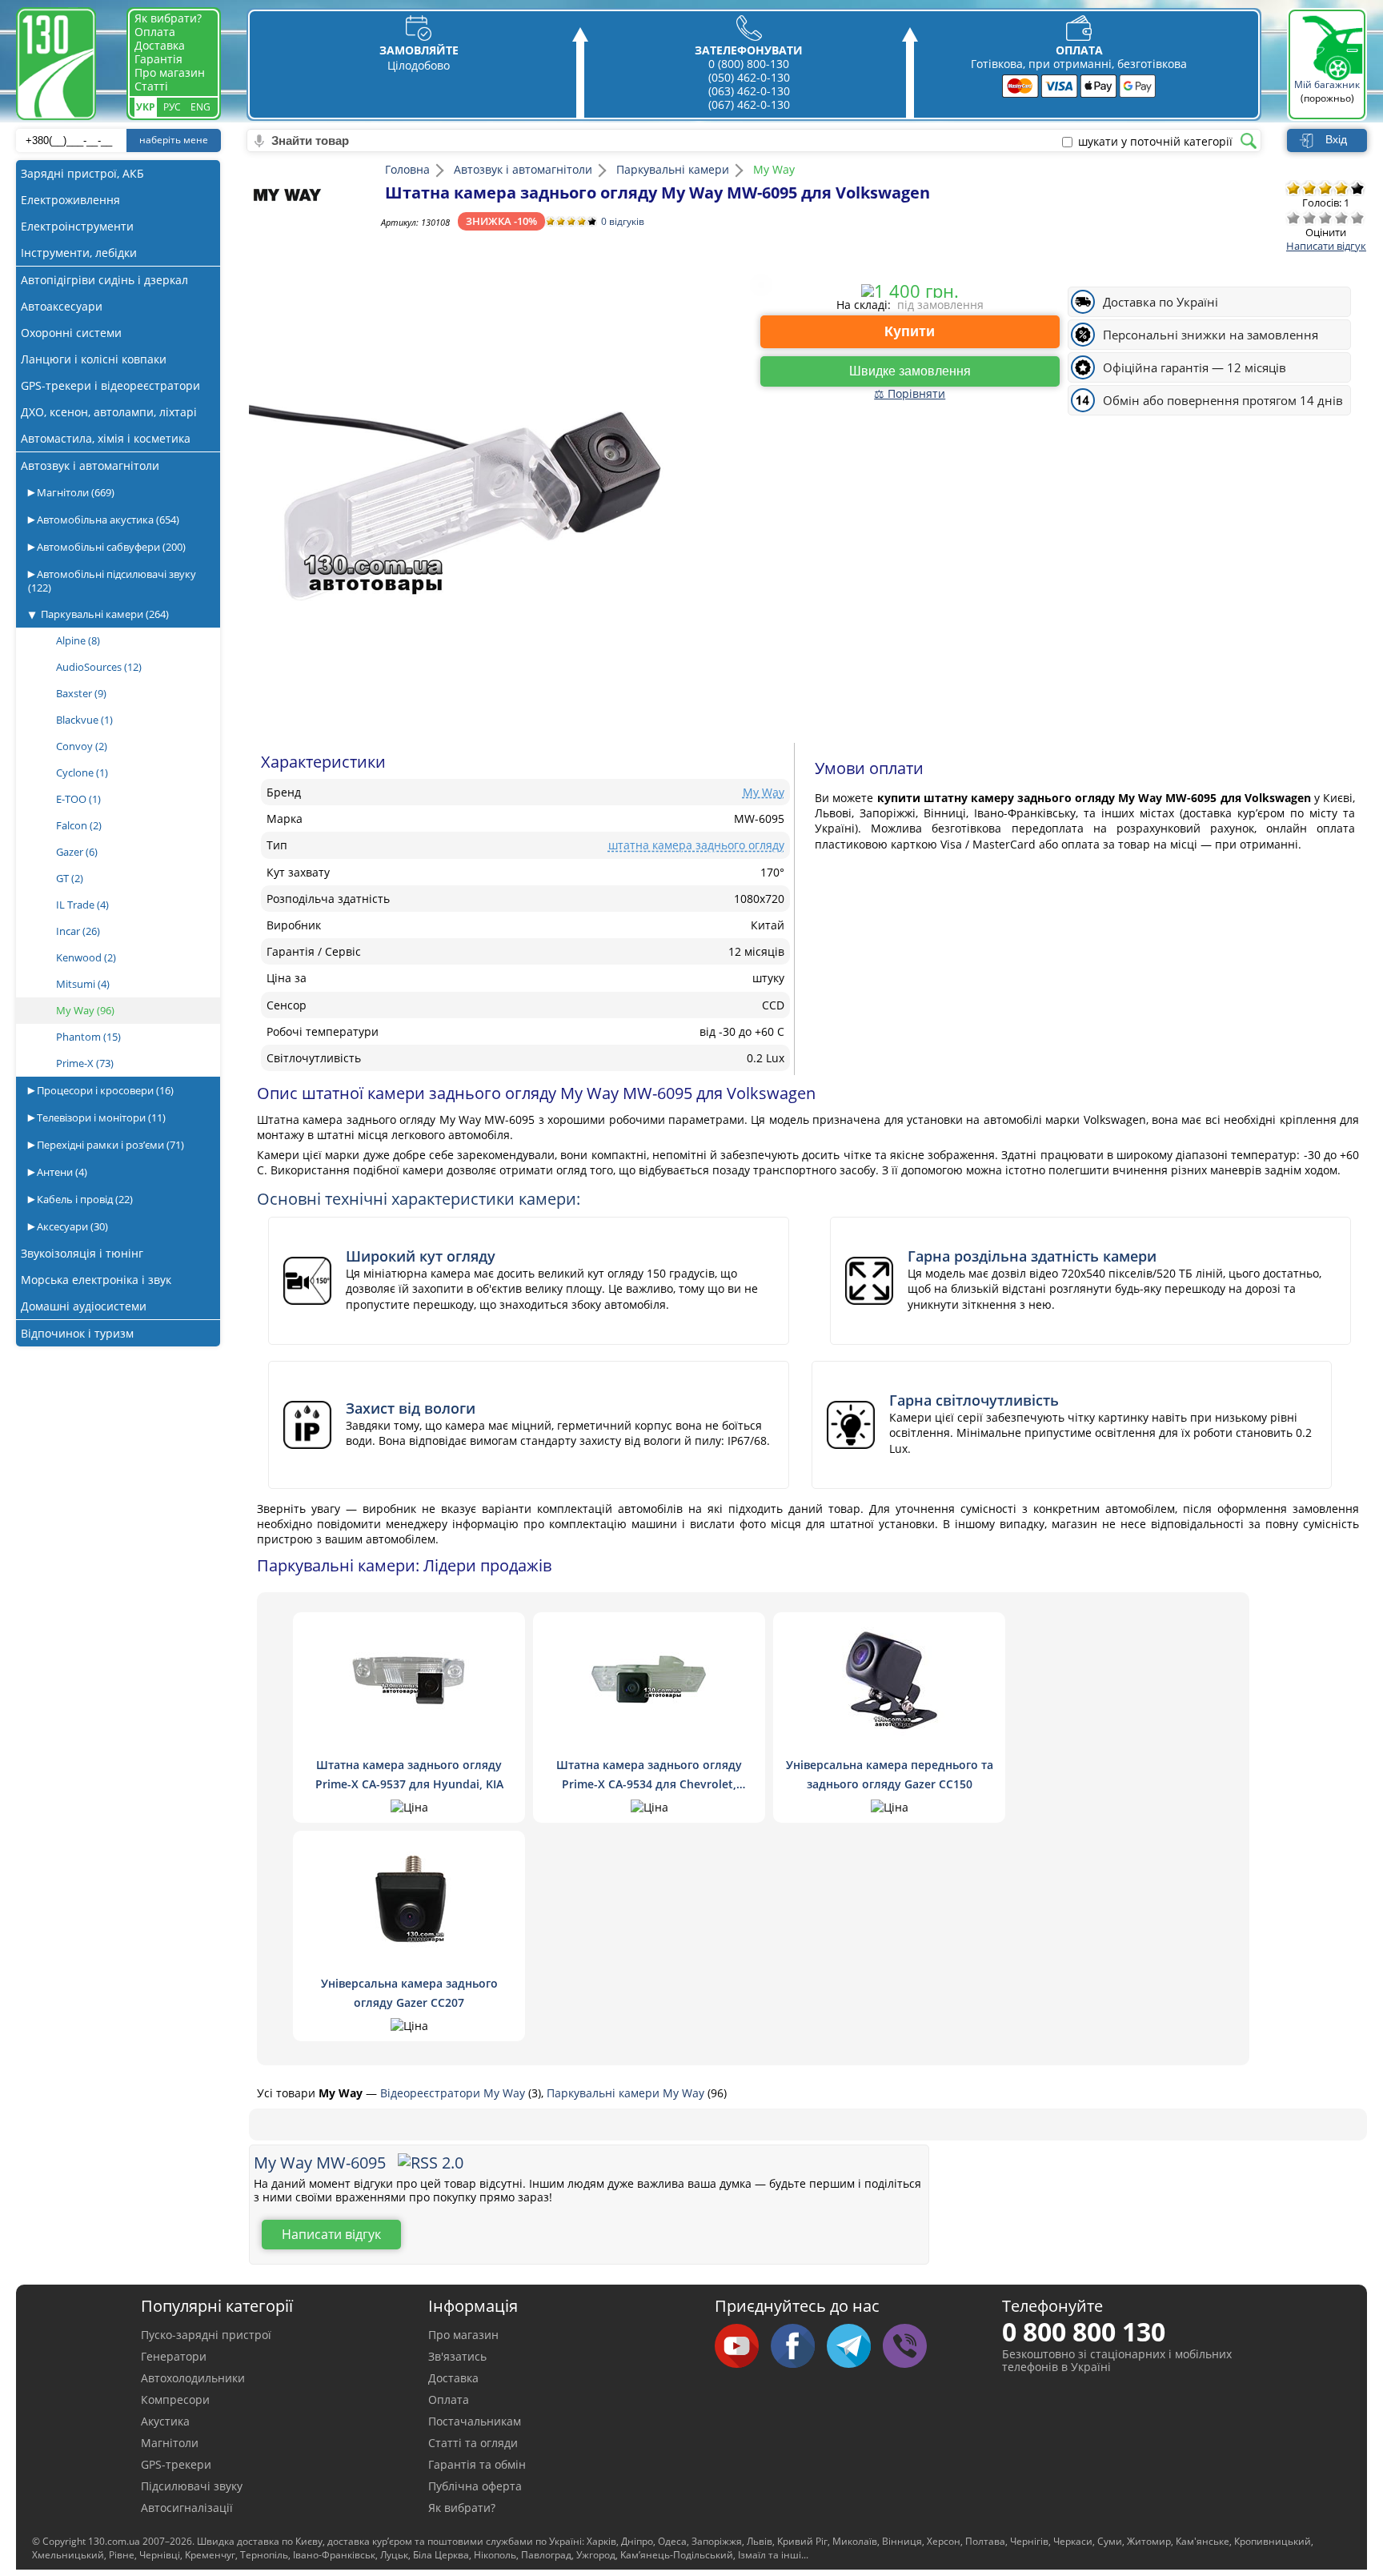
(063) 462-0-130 (749, 91)
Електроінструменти (77, 226)
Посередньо (1325, 218)
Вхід (1336, 139)
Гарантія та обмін (477, 2464)
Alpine (78, 640)
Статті (151, 86)
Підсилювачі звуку (192, 2486)
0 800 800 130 (1084, 2331)
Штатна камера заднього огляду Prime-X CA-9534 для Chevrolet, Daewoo (649, 1784)
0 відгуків (623, 221)
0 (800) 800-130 (749, 64)
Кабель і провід (84, 1199)
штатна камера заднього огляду (696, 845)
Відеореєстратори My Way (454, 2093)
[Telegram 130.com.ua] (855, 2347)
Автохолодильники (193, 2378)
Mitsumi (83, 984)
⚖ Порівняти (910, 393)
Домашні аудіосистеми (84, 1306)
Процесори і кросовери (104, 1090)
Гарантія (158, 59)
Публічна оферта (475, 2486)
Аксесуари (71, 1226)
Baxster (81, 693)
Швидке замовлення (910, 371)
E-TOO (78, 799)
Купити (910, 331)
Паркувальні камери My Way (627, 2093)
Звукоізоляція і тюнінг (82, 1253)
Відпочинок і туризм (77, 1333)
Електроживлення (70, 200)
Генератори (174, 2356)
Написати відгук (1326, 246)
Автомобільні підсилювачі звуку (112, 581)
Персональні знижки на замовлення (1211, 335)
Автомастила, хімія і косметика (106, 438)
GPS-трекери (176, 2464)
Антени (61, 1172)
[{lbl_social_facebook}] (799, 2347)
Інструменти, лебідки (79, 253)
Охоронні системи (71, 333)
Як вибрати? (168, 18)
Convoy (82, 746)
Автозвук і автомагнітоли (90, 465)
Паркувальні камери (105, 614)
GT (70, 878)
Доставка (160, 45)
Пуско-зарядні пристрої (206, 2335)
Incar (78, 931)
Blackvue (84, 720)
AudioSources (99, 667)
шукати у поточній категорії (1155, 142)
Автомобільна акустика (107, 520)
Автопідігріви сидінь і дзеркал (104, 280)
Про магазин (170, 72)
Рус (172, 107)
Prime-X (85, 1063)
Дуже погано (1293, 218)
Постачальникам (475, 2421)
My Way (85, 1010)
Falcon (79, 825)
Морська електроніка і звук (96, 1280)
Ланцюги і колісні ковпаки (94, 359)
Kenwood (86, 957)
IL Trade (82, 905)
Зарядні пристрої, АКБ (82, 173)
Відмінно (1357, 218)
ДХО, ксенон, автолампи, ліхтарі (109, 412)
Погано (1309, 218)
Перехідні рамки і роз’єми (109, 1145)
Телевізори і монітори (100, 1117)
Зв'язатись (457, 2356)
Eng (200, 107)
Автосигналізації (187, 2508)
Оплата (155, 32)
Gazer (77, 852)
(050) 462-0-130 (749, 77)
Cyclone (82, 772)
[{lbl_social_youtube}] (743, 2347)
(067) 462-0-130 (749, 104)
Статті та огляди (473, 2443)
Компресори (175, 2399)
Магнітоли (74, 492)
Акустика (165, 2421)
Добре (1341, 218)
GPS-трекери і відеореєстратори (110, 385)
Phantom (88, 1037)
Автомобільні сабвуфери (110, 547)
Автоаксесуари (62, 306)
